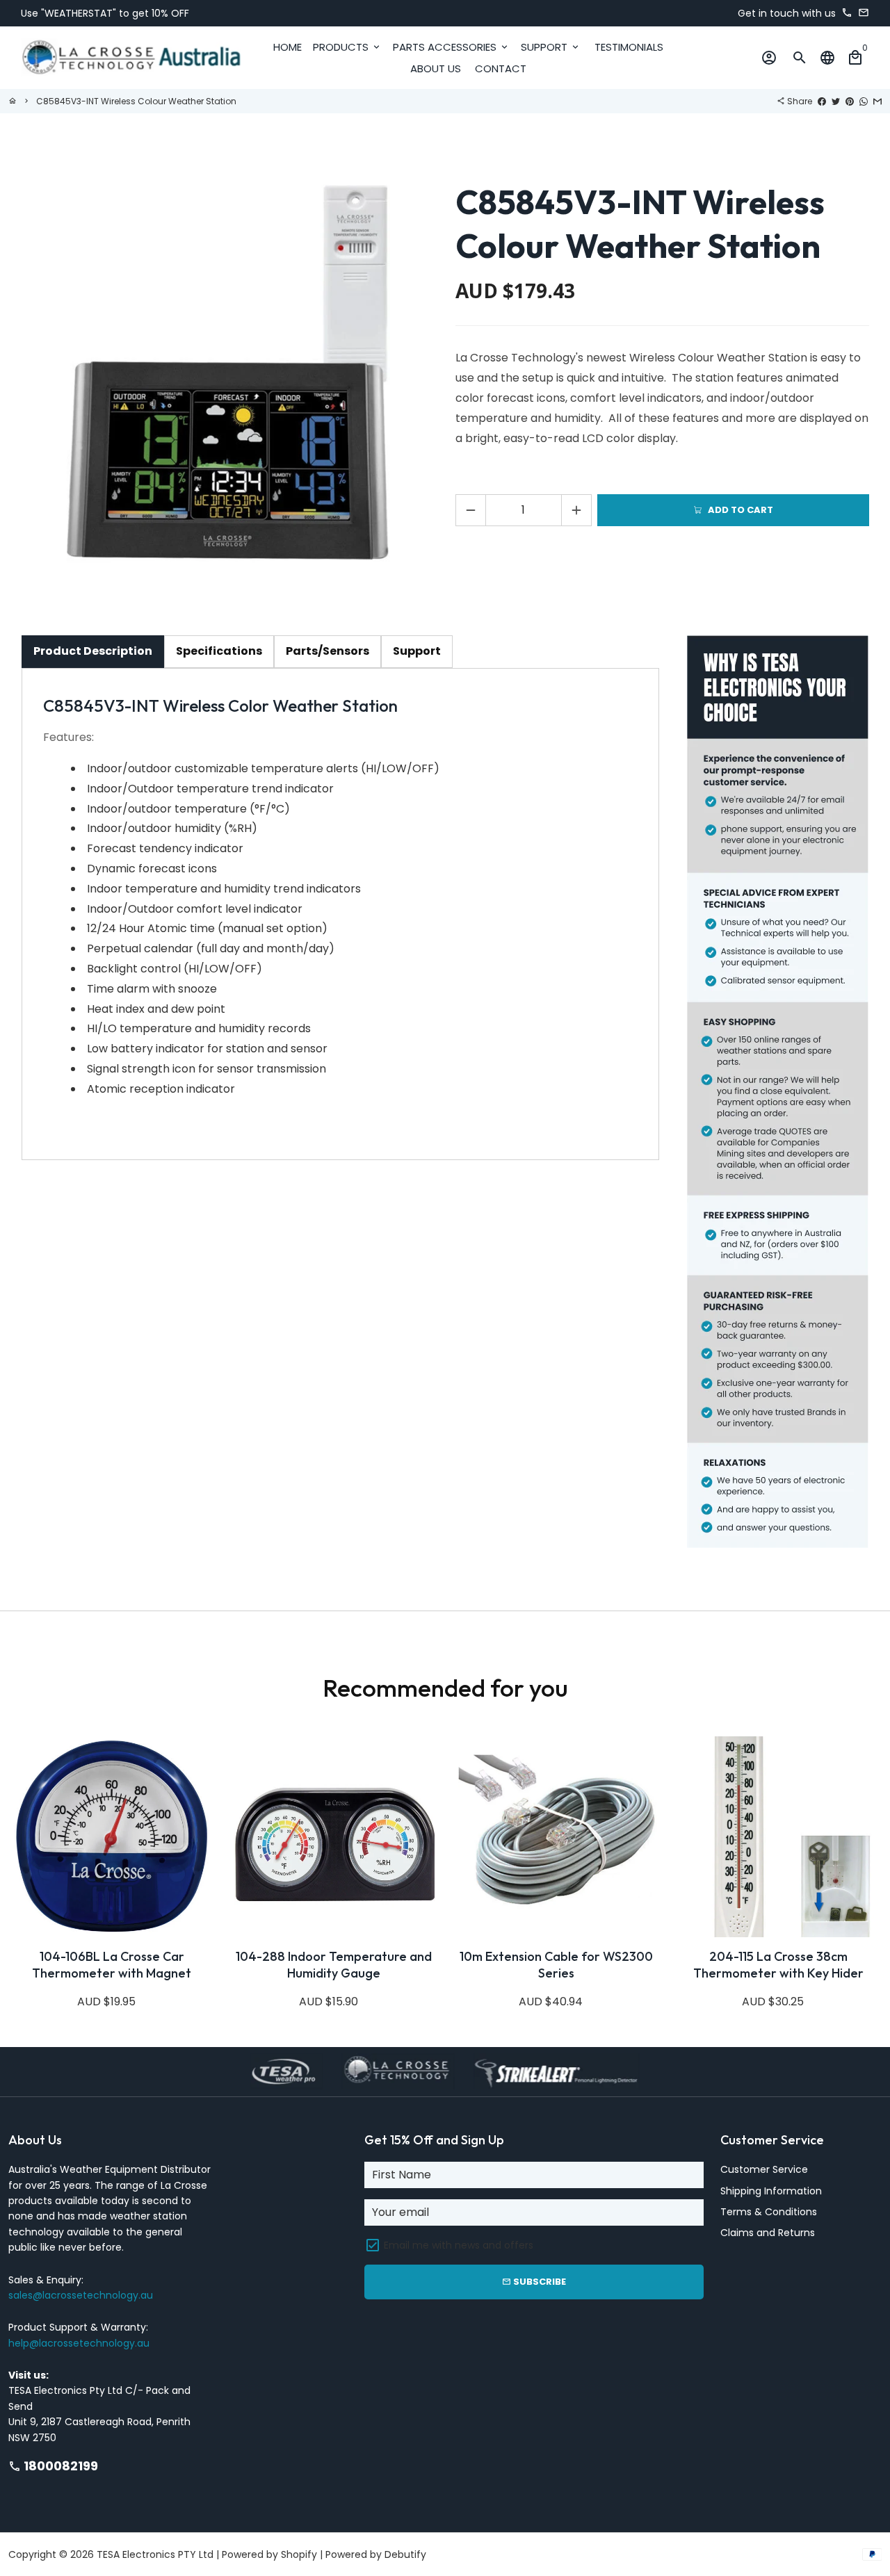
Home (288, 47)
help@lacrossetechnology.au (79, 2343)
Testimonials (629, 47)
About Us (436, 68)
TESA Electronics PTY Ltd (155, 2554)
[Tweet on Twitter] (836, 101)
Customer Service (764, 2169)
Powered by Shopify (269, 2554)
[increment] (576, 510)
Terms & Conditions (769, 2212)
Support (551, 47)
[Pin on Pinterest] (850, 101)
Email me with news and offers (459, 2245)
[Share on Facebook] (822, 101)
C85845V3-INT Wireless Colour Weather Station (136, 101)
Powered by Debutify (376, 2554)
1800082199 (53, 2466)
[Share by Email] (877, 101)
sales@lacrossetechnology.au (81, 2295)
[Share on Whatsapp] (864, 101)
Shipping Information (771, 2191)
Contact (501, 68)
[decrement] (471, 510)
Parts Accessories (451, 47)
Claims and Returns (768, 2233)
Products (347, 47)
